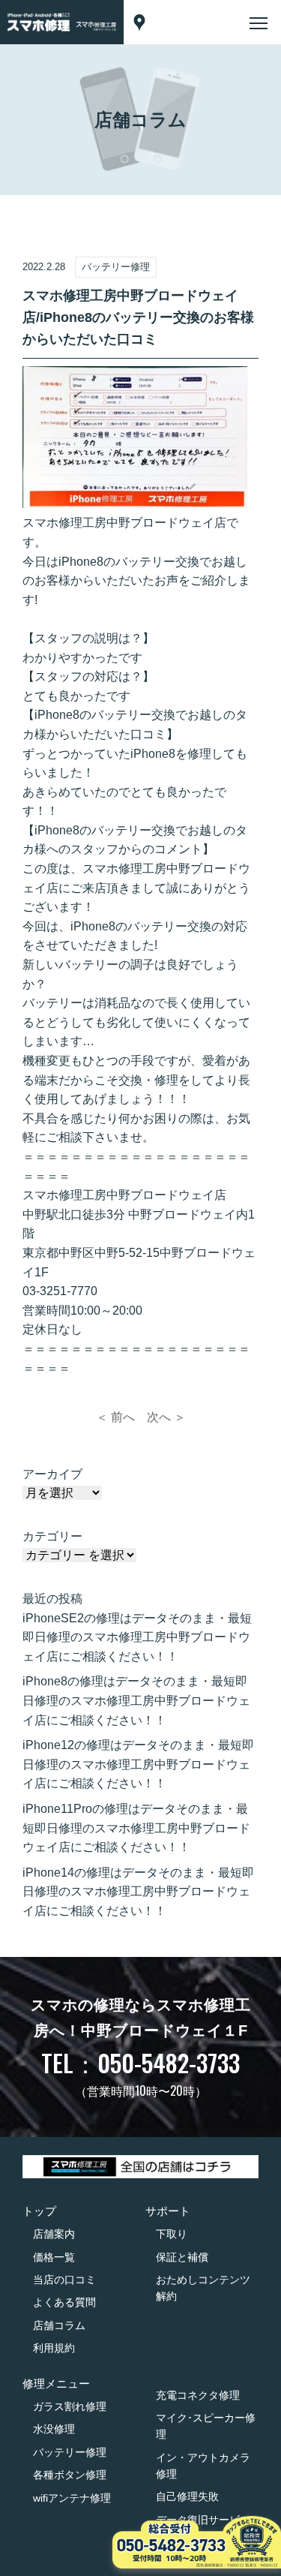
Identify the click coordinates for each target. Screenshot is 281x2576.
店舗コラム (59, 2325)
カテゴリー (52, 1536)
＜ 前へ (115, 1417)
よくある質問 (64, 2302)
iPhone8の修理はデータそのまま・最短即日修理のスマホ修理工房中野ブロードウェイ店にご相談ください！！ (136, 1700)
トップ (39, 2211)
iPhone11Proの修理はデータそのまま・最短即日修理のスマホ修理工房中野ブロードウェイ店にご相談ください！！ (136, 1828)
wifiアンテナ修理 (72, 2498)
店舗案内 (54, 2234)
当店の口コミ (64, 2280)
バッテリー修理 (70, 2452)
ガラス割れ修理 (70, 2406)
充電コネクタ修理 (198, 2395)
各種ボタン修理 (70, 2475)
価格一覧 (54, 2257)
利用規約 (54, 2348)
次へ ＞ (166, 1417)
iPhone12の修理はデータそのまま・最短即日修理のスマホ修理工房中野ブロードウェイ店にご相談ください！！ (138, 1764)
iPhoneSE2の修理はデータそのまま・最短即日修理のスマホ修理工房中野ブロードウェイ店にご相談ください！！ (137, 1637)
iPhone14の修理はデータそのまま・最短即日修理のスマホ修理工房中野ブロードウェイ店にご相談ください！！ (138, 1892)
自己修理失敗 (187, 2496)
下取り (172, 2234)
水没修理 (54, 2429)
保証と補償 (182, 2257)
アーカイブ (52, 1474)
